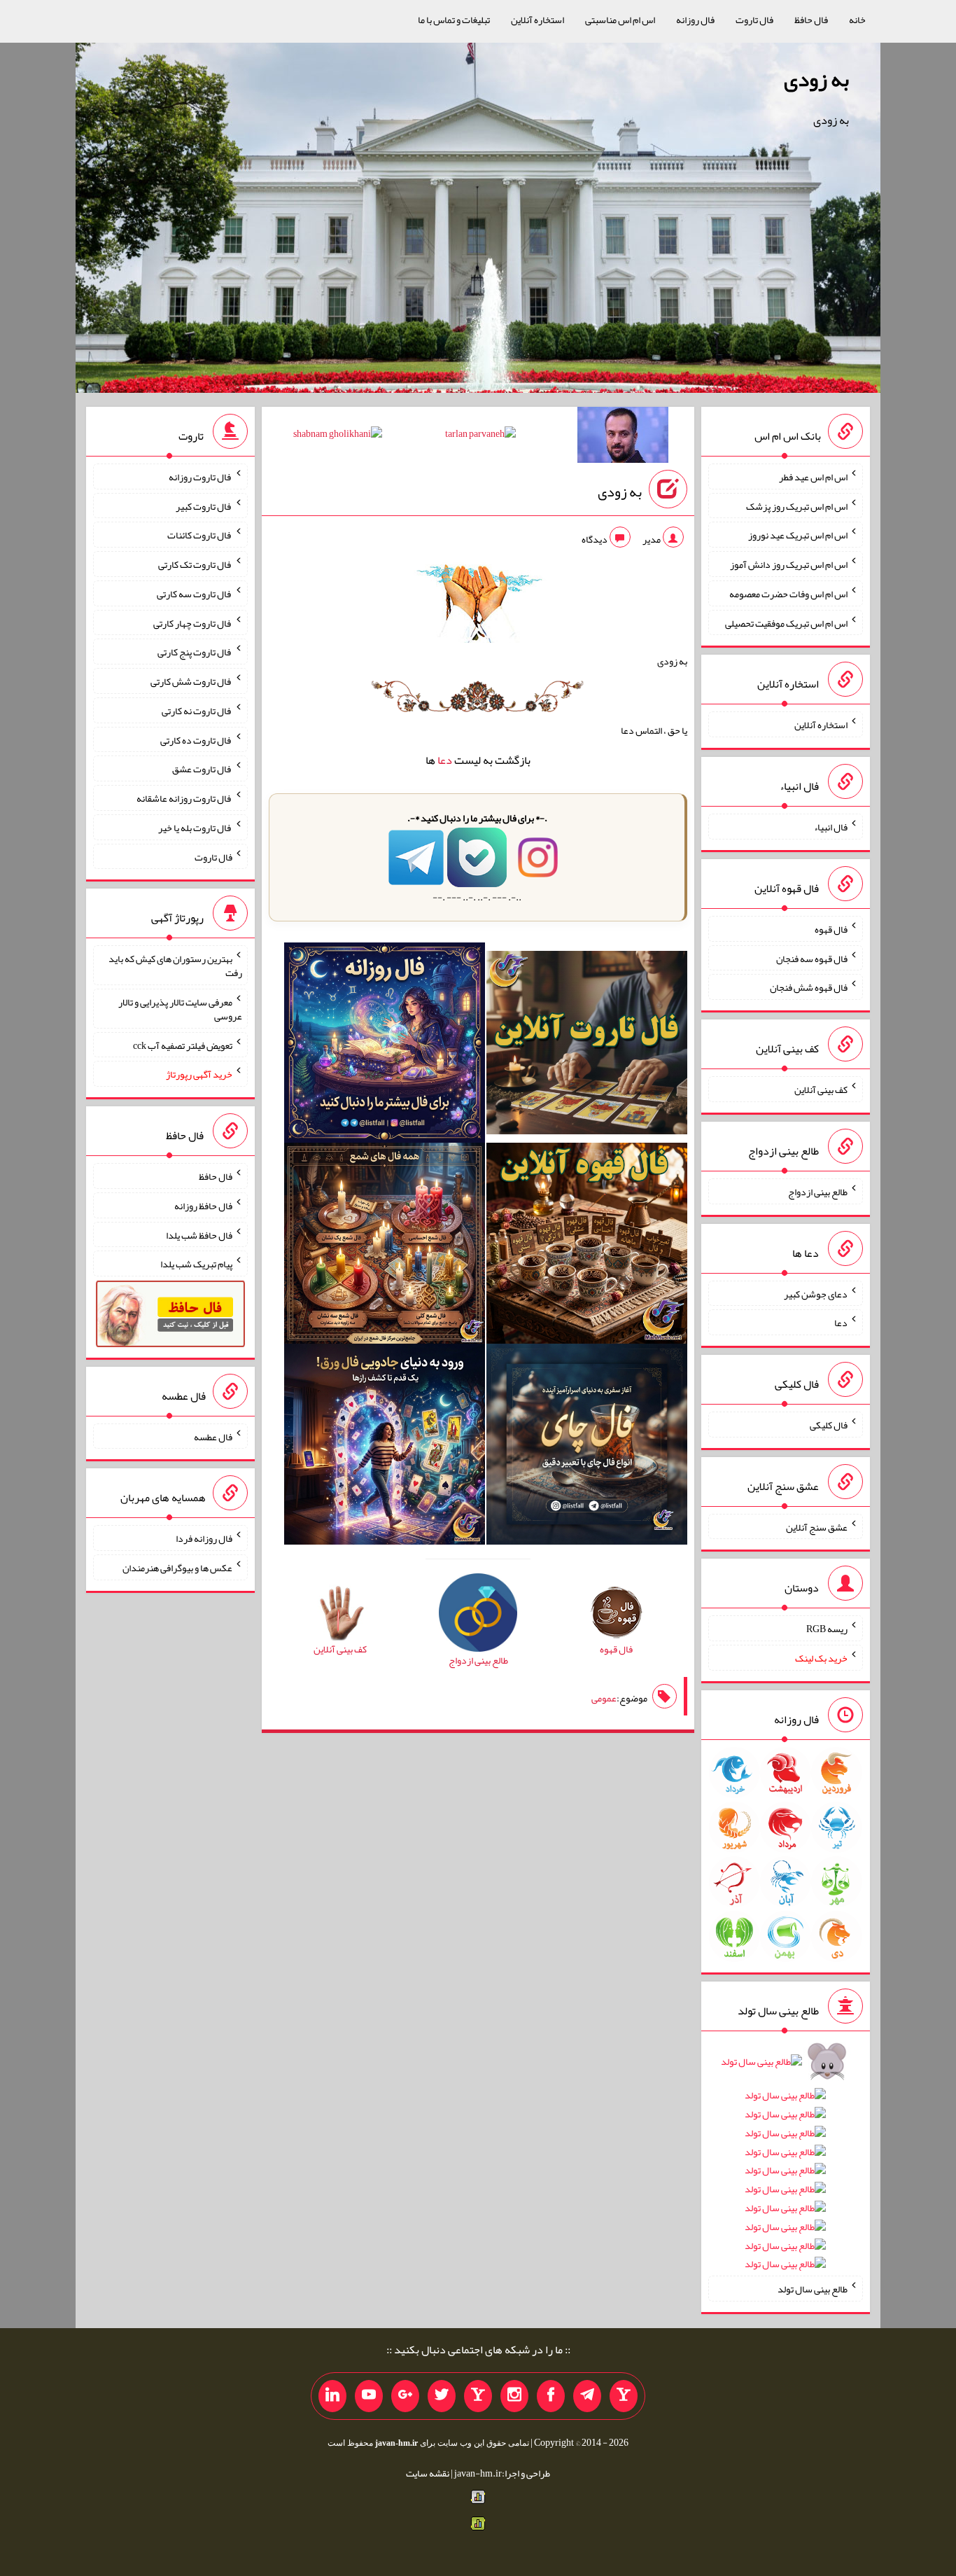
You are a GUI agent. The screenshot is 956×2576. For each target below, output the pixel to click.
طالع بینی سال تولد (813, 2289)
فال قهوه (831, 929)
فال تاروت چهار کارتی (193, 622)
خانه (857, 20)
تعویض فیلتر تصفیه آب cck (183, 1045)
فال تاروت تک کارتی (195, 564)
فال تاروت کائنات (200, 535)
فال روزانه (695, 20)
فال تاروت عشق (202, 769)
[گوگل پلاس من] (405, 2396)
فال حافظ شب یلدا (199, 1234)
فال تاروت (754, 20)
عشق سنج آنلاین (817, 1526)
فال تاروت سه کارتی (195, 594)
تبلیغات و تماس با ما (454, 20)
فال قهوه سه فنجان (812, 958)
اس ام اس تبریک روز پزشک (797, 506)
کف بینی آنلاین (821, 1089)
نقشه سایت (428, 2473)
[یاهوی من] (624, 2396)
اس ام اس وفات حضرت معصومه (788, 594)
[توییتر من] (442, 2396)
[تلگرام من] (587, 2396)
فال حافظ (811, 20)
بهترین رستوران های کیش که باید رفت (175, 966)
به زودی (816, 79)
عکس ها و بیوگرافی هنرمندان (177, 1568)
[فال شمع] (385, 1246)
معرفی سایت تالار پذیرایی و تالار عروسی (180, 1009)
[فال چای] (587, 1447)
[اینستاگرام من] (514, 2396)
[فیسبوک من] (551, 2396)
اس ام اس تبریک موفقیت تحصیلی (786, 622)
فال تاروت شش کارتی (191, 681)
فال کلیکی (829, 1425)
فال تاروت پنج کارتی (195, 652)
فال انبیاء (831, 827)
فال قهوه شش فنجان (809, 987)
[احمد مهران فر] (623, 438)
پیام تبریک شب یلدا (196, 1264)
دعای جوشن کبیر (816, 1293)
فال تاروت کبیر (204, 506)
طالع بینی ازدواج (818, 1192)
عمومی (604, 1698)
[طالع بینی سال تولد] (785, 2167)
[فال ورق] (385, 1447)
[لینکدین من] (332, 2396)
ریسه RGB (827, 1629)
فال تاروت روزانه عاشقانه (184, 798)
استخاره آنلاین (537, 20)
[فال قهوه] (587, 1246)
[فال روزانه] (385, 1045)
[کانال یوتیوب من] (369, 2396)
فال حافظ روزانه (203, 1206)
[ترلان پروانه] (480, 436)
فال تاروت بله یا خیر (195, 828)
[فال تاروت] (587, 1045)
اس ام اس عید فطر (813, 477)
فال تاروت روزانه (201, 477)
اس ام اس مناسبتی (620, 20)
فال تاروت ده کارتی (196, 739)
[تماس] (478, 2396)
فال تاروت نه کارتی (197, 711)
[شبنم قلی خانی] (338, 436)
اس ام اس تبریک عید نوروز (798, 535)
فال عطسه (213, 1436)
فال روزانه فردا (204, 1538)
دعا (445, 760)
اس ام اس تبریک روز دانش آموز (789, 564)
